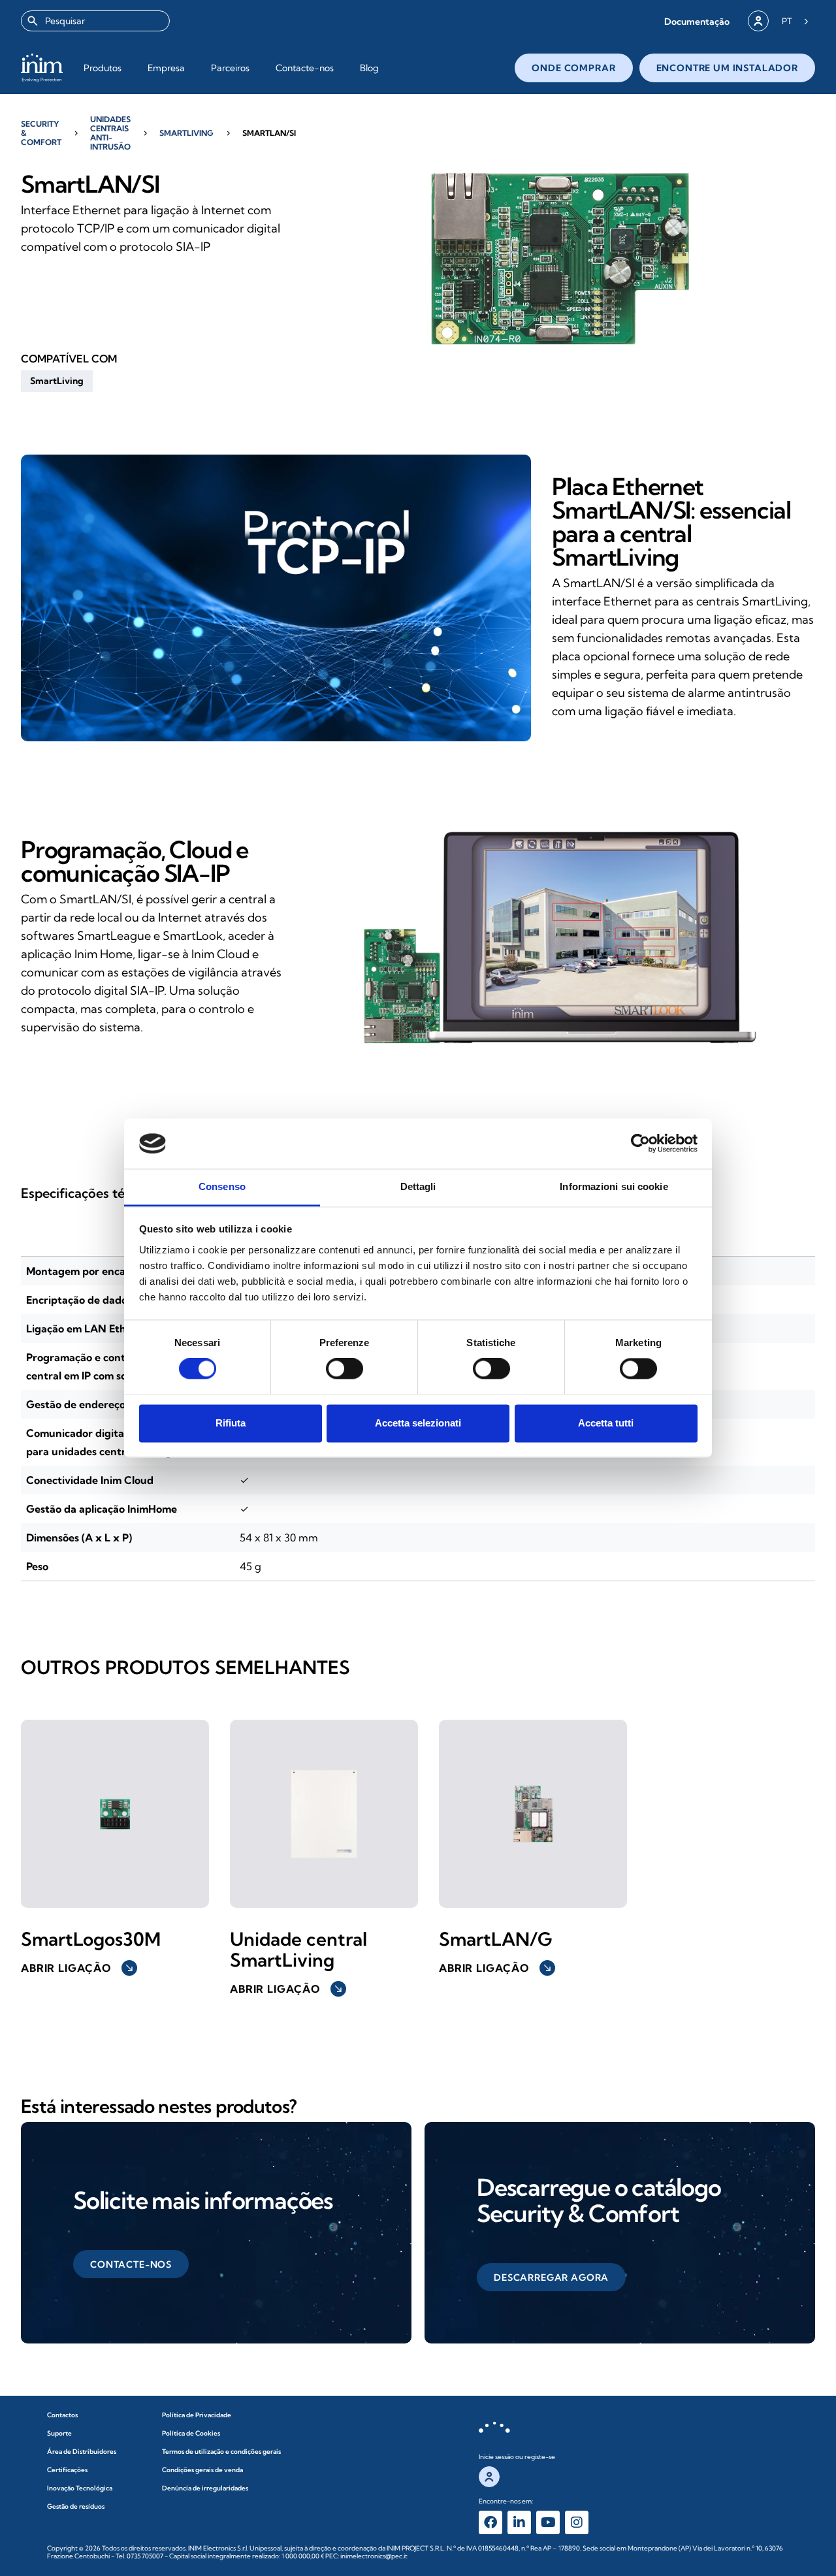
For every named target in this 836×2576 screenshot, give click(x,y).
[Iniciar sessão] (758, 21)
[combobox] (95, 21)
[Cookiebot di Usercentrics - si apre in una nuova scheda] (640, 1144)
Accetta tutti (606, 1423)
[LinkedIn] (519, 2522)
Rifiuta (231, 1423)
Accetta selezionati (418, 1423)
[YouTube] (548, 2522)
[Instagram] (577, 2522)
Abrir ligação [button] (78, 1968)
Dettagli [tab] (418, 1186)
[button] (697, 21)
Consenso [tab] (222, 1186)
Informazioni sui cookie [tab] (614, 1186)
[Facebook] (490, 2522)
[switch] (345, 1369)
